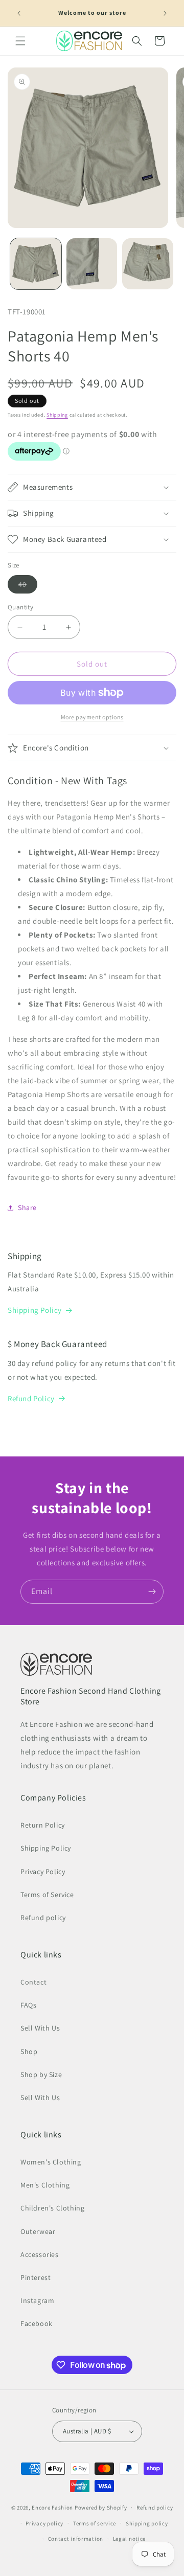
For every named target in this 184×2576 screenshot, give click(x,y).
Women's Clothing (51, 2162)
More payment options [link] (92, 717)
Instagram (37, 2300)
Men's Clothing (45, 2185)
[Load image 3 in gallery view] (148, 264)
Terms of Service (47, 1895)
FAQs (28, 2005)
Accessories (40, 2254)
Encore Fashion (52, 2507)
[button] (20, 41)
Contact (33, 1982)
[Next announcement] (165, 13)
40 (28, 586)
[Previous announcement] (19, 13)
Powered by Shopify (101, 2507)
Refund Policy (31, 1398)
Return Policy (43, 1825)
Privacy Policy (43, 1872)
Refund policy (43, 1918)
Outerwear (38, 2231)
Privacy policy (44, 2523)
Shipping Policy (35, 1310)
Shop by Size (41, 2075)
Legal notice (129, 2539)
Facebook (37, 2323)
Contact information (76, 2539)
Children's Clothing (52, 2208)
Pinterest (36, 2277)
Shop (29, 2051)
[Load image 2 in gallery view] (92, 264)
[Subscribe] (152, 1592)
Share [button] (27, 1207)
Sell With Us (40, 2028)
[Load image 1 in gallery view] (36, 264)
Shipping (57, 415)
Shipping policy (147, 2523)
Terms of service (95, 2523)
